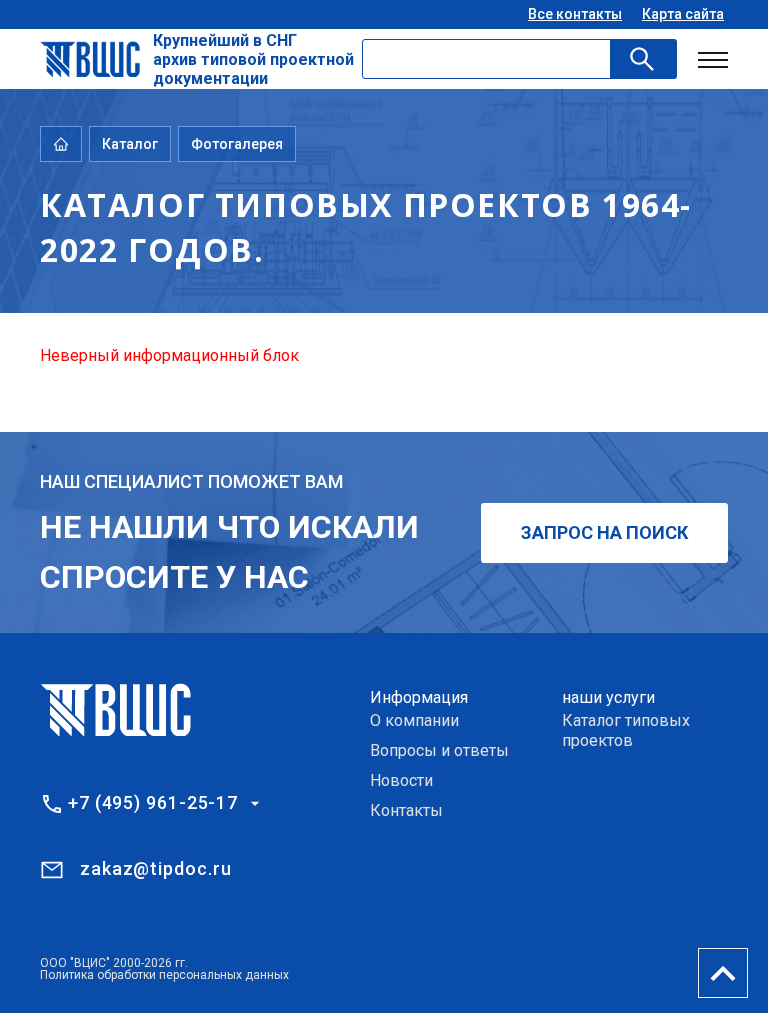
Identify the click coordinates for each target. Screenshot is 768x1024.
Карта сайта (683, 14)
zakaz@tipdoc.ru (156, 868)
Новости (401, 780)
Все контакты (575, 14)
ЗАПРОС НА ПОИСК (604, 532)
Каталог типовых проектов (626, 730)
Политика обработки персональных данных (164, 975)
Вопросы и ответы (439, 750)
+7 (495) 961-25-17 (153, 803)
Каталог (130, 144)
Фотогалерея (237, 144)
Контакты (406, 810)
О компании (414, 720)
